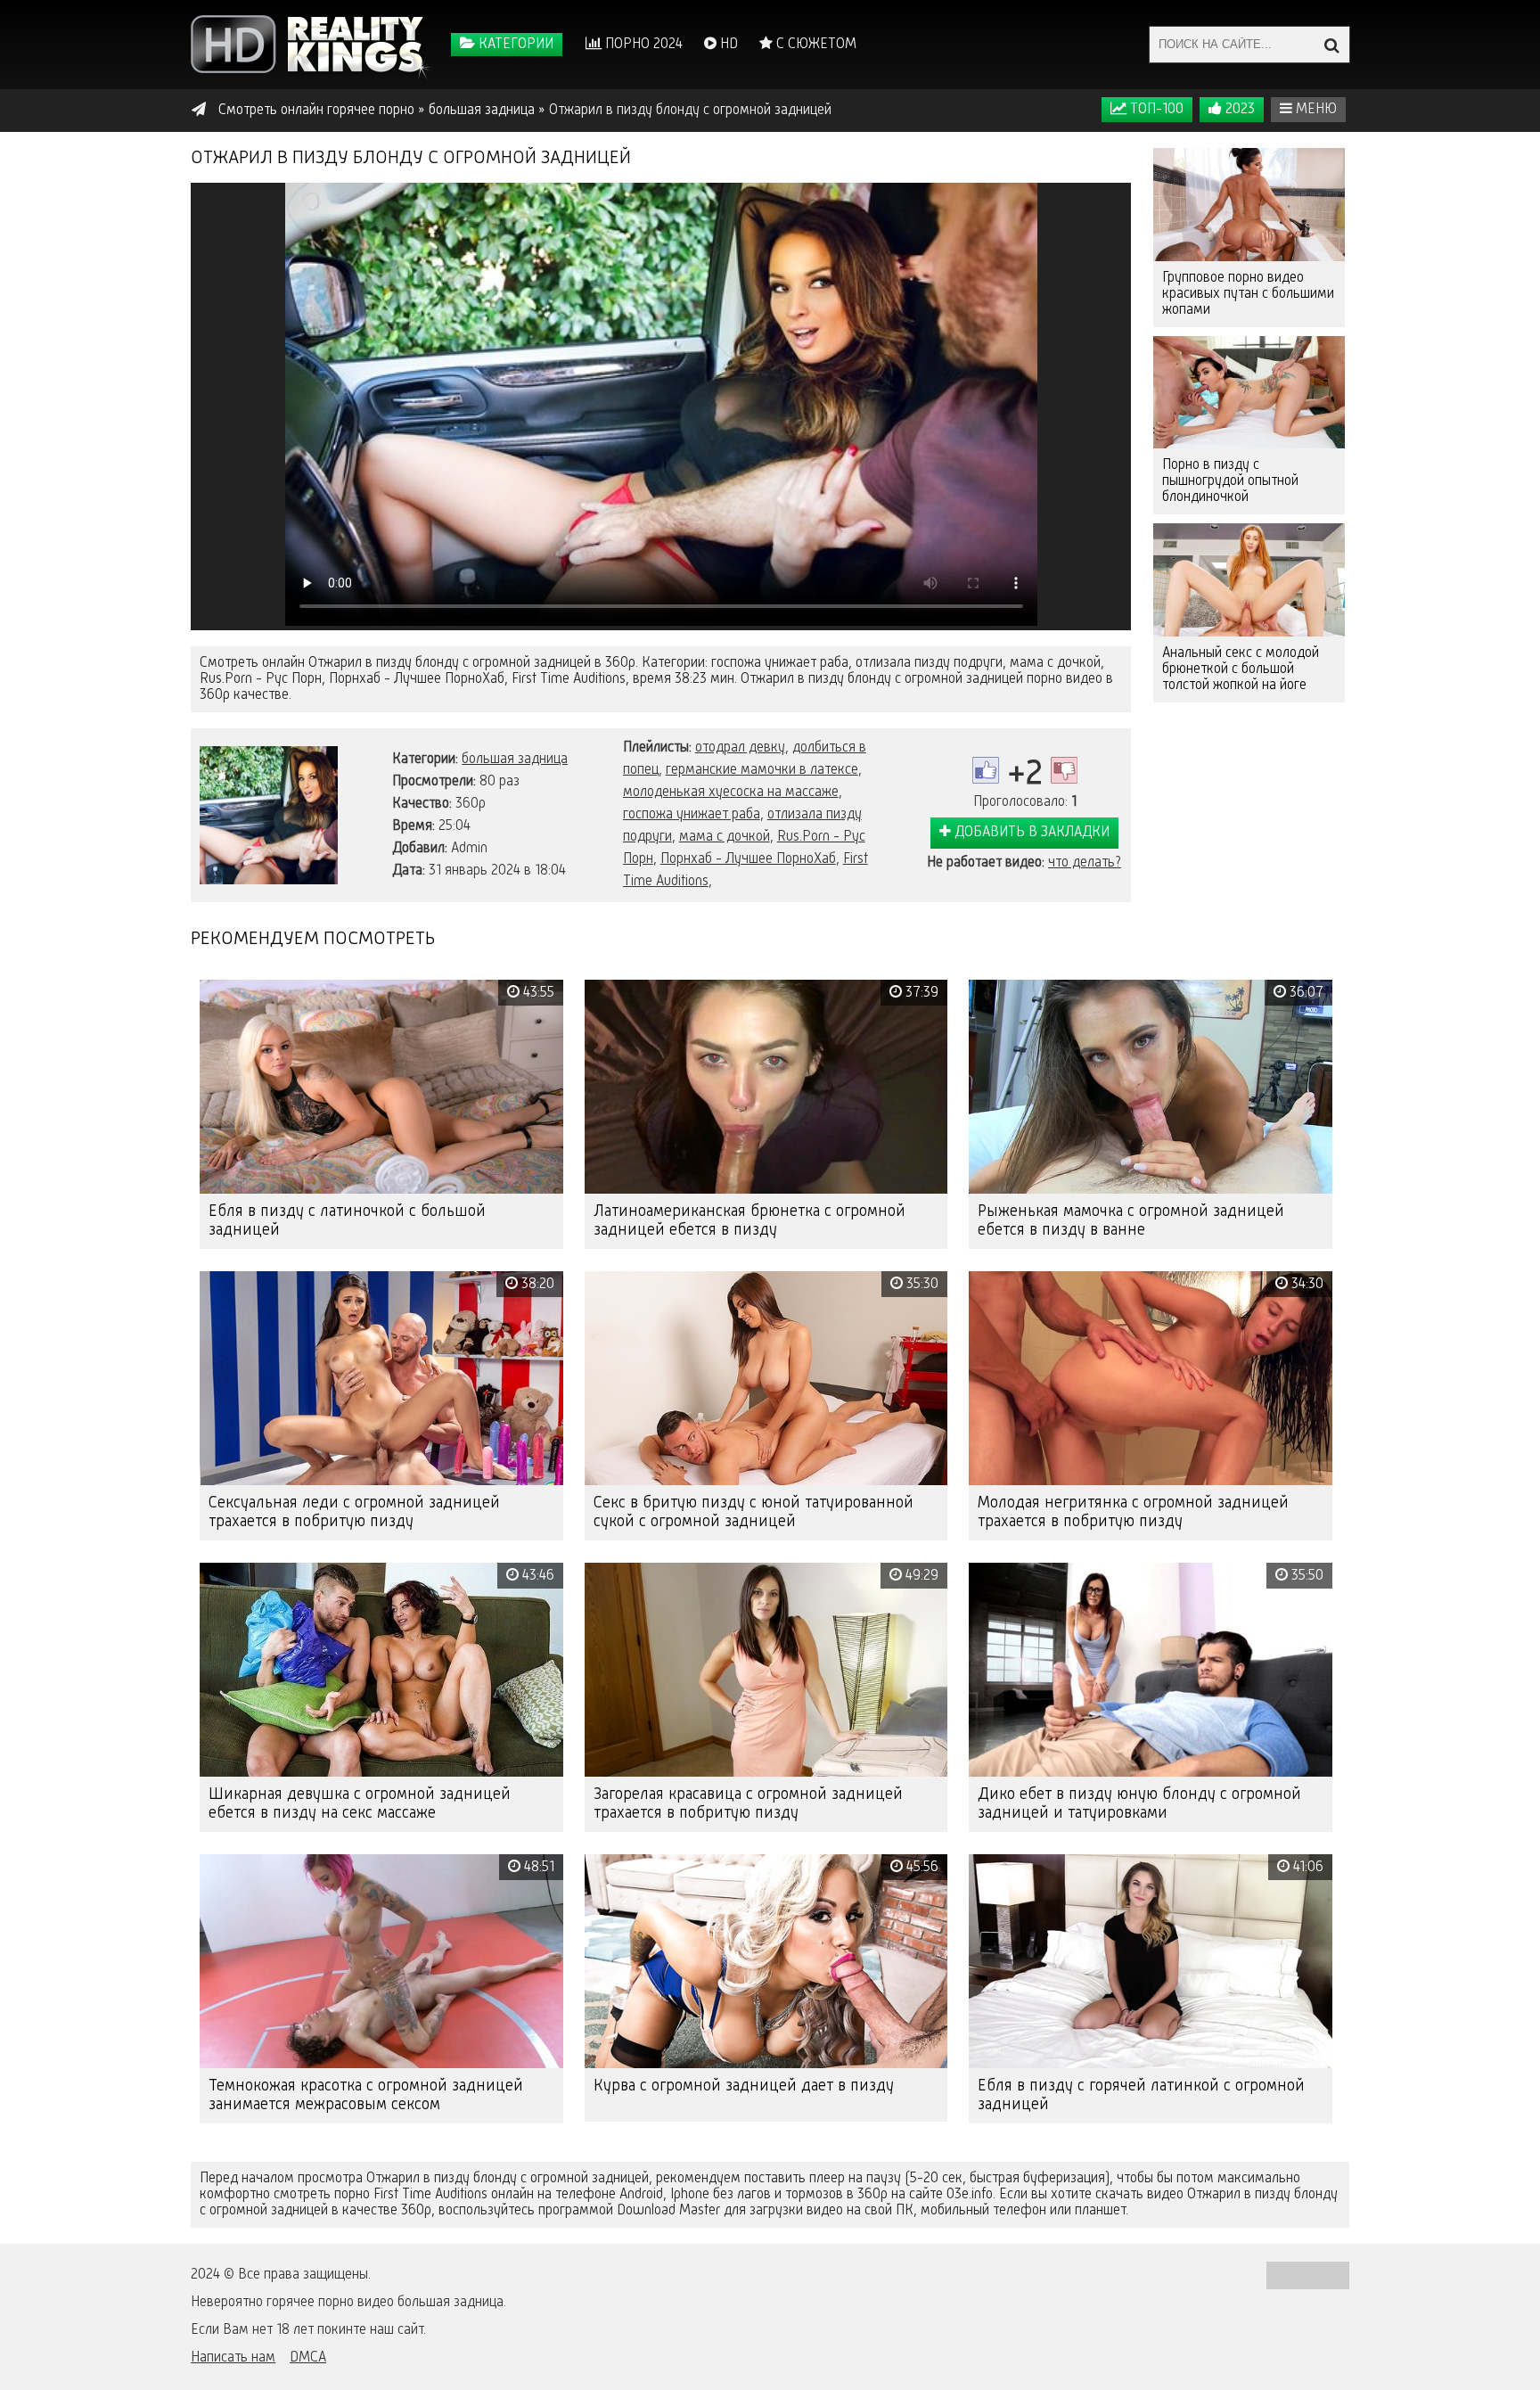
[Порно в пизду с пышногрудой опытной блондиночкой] (1249, 393)
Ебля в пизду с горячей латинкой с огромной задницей (1141, 2095)
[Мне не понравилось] (1064, 770)
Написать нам (233, 2358)
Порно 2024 (642, 45)
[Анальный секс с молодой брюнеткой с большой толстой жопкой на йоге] (1249, 580)
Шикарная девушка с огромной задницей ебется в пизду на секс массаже (360, 1804)
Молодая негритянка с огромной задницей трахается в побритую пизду (1133, 1512)
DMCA (308, 2358)
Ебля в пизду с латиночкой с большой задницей (347, 1221)
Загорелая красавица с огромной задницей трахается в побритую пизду (748, 1804)
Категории (514, 45)
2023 (1238, 110)
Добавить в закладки (1030, 833)
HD (727, 45)
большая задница (515, 760)
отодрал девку (740, 748)
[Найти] (1331, 45)
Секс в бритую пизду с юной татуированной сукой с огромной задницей (754, 1512)
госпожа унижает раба (692, 815)
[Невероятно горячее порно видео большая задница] (311, 45)
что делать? (1085, 863)
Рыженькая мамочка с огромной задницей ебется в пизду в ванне (1131, 1221)
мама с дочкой (725, 837)
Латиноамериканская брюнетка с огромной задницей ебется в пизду (750, 1221)
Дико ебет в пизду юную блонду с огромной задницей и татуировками (1139, 1804)
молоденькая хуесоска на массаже (731, 793)
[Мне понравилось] (986, 770)
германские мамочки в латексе (762, 770)
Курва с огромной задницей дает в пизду (744, 2086)
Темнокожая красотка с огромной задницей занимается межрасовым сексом (366, 2095)
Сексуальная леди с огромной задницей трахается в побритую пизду (354, 1512)
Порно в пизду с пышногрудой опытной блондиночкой (1230, 481)
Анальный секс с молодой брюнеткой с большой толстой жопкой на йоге (1241, 669)
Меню (1315, 110)
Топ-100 (1155, 110)
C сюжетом (815, 45)
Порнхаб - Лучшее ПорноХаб (748, 859)
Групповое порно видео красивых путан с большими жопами (1248, 294)
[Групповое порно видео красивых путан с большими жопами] (1249, 205)
